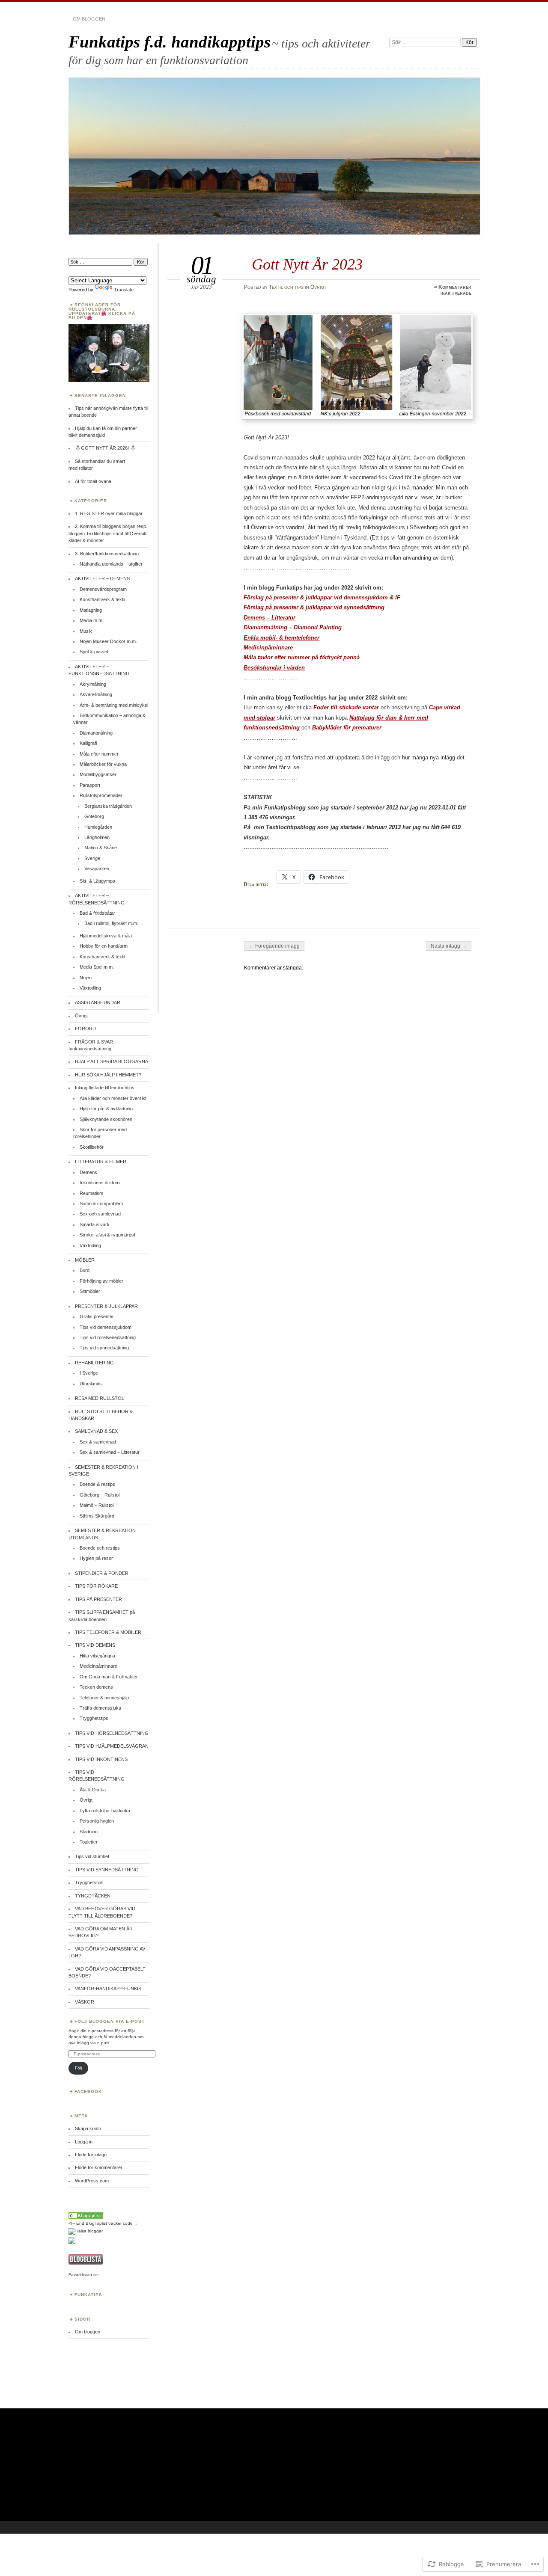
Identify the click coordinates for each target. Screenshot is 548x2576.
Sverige (92, 858)
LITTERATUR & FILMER (101, 1162)
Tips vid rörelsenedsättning (108, 1337)
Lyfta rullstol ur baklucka (105, 1811)
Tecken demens (96, 1687)
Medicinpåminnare (98, 1666)
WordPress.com (92, 2181)
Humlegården (98, 827)
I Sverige (89, 1373)
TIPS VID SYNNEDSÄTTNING (107, 1870)
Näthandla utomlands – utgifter (111, 564)
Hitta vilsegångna (97, 1656)
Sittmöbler (90, 1291)
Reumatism (91, 1193)
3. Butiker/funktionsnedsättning (107, 554)
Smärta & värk (95, 1224)
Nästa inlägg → (449, 946)
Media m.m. (92, 620)
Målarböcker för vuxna (103, 764)
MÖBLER (85, 1260)
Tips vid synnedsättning (104, 1348)
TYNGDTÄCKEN (93, 1896)
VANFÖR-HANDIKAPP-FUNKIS (108, 1989)
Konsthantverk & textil (102, 599)
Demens (88, 1172)
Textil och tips (286, 287)
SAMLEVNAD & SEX (96, 1431)
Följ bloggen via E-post (110, 2021)
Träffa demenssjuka (100, 1708)
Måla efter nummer (99, 754)
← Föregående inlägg (274, 946)
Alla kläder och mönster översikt (113, 1098)
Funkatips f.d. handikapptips (170, 42)
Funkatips (88, 2295)
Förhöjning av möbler (101, 1281)
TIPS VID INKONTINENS (101, 1759)
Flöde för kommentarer (99, 2167)
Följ (78, 2068)
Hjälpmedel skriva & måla (106, 936)
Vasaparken (97, 869)
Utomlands (91, 1384)
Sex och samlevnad (100, 1214)
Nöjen (86, 978)
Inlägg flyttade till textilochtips (105, 1088)
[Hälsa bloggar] (86, 2231)
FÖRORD (85, 1029)
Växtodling (90, 988)
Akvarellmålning (96, 694)
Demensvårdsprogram (103, 589)
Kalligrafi (88, 743)
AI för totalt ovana (93, 481)
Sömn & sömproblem (101, 1204)
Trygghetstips (94, 1718)
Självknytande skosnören (106, 1119)
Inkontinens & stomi (100, 1183)
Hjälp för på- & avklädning (106, 1109)
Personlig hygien (97, 1821)
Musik (86, 631)
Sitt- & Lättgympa (97, 881)
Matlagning (91, 610)
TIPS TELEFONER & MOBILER (108, 1632)
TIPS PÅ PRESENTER (98, 1599)
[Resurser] (86, 2217)
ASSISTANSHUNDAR (98, 1002)
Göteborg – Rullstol (100, 1495)
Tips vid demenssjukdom (106, 1327)
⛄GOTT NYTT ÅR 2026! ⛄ (106, 448)
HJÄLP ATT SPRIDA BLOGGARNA (112, 1061)
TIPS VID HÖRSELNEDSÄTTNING (112, 1733)
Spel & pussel (94, 652)
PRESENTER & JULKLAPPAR (106, 1306)
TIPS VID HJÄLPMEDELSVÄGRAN (112, 1746)
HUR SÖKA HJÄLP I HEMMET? (108, 1075)
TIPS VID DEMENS (95, 1645)
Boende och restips (100, 1548)
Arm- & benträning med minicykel (114, 705)
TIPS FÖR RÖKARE (96, 1586)
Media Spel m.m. (97, 967)
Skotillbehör (92, 1147)
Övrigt (319, 287)
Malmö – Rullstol (97, 1505)
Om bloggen (89, 19)
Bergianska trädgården (108, 806)
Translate (124, 290)
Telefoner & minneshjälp (104, 1698)
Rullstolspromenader (101, 795)
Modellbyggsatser (98, 774)
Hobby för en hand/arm (104, 946)
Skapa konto (88, 2128)
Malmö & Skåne (101, 848)
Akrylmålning (93, 684)
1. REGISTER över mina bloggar (109, 513)
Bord (85, 1270)
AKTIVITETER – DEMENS (102, 578)
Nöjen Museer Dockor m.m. (108, 641)
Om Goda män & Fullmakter (109, 1677)
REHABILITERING (94, 1363)
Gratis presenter (97, 1316)
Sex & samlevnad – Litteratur (110, 1452)
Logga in (84, 2142)
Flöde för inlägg (91, 2155)
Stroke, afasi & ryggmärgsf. (108, 1235)
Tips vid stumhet (92, 1856)
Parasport (90, 785)
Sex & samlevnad (98, 1442)
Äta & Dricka (93, 1790)
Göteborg (94, 816)
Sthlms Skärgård (97, 1516)
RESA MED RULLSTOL (100, 1398)
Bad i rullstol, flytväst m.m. (111, 923)
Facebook (88, 2091)
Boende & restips (97, 1484)
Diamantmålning (96, 733)
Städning (89, 1832)
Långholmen (97, 837)
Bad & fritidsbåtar (97, 913)
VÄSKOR (85, 2002)
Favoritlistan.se (83, 2275)
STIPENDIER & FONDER (102, 1573)
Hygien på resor (96, 1558)
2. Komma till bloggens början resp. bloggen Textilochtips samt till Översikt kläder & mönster (108, 533)
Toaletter (89, 1842)
